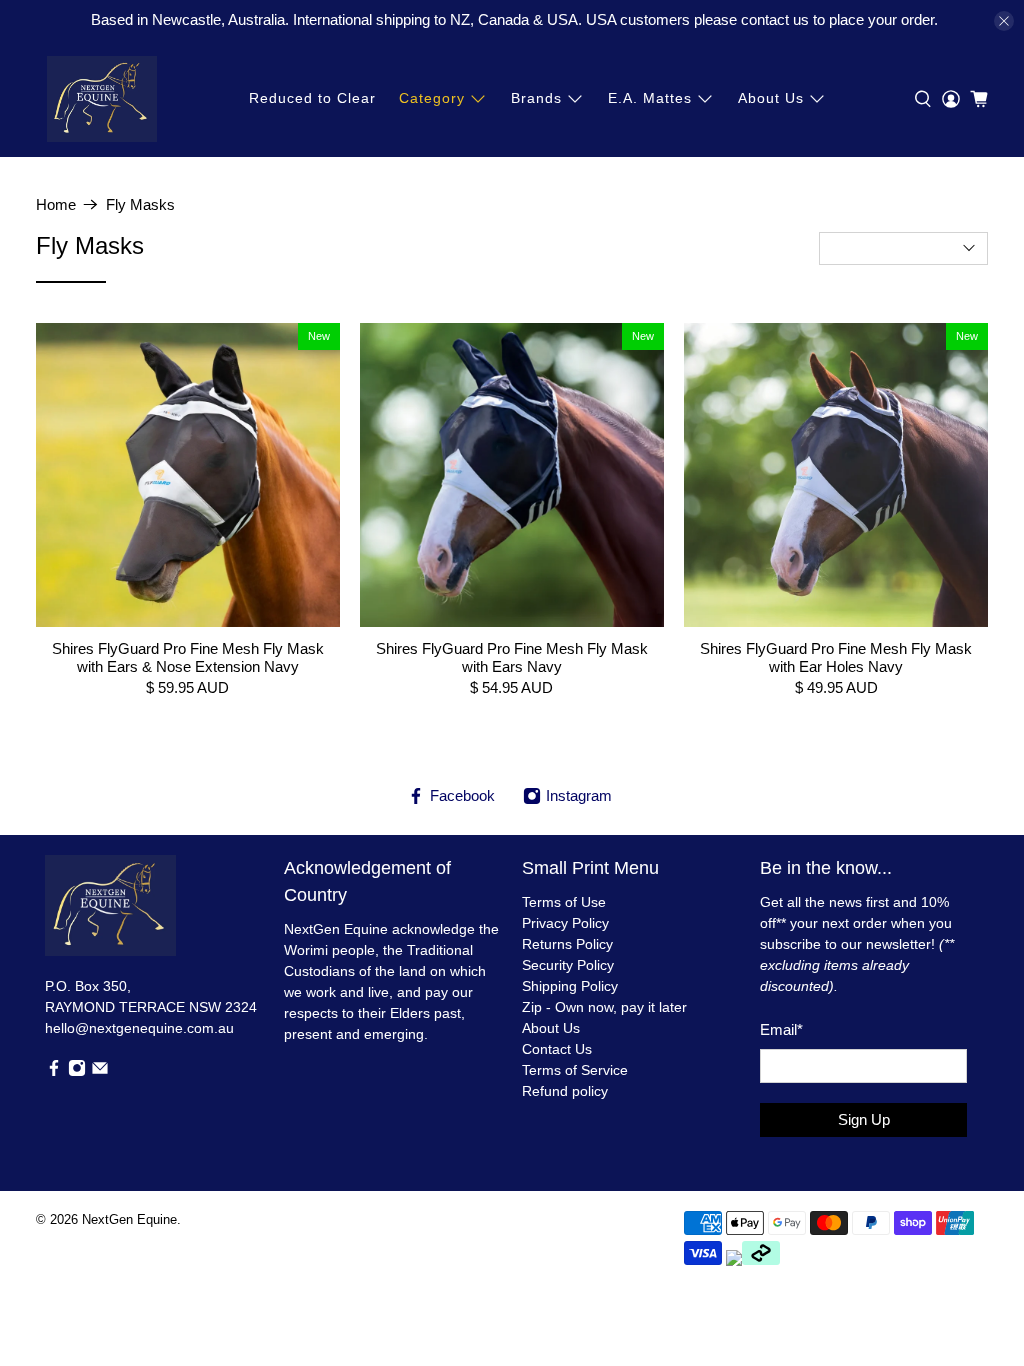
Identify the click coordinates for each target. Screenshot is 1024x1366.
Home (56, 204)
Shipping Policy (570, 986)
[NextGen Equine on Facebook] (54, 1072)
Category (432, 98)
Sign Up (864, 1119)
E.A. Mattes (650, 98)
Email (781, 1029)
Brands (536, 98)
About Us (771, 98)
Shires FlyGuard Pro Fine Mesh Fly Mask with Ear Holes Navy (836, 657)
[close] (1004, 21)
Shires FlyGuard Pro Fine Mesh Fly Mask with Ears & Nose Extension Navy (188, 657)
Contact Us (557, 1049)
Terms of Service (575, 1070)
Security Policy (568, 965)
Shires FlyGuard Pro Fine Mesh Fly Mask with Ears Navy (512, 657)
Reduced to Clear (312, 98)
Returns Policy (567, 944)
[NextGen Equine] (102, 98)
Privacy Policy (565, 923)
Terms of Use (564, 902)
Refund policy (565, 1091)
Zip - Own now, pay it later (604, 1007)
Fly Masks (140, 204)
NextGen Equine (129, 1220)
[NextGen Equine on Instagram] (77, 1072)
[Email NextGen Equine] (100, 1072)
